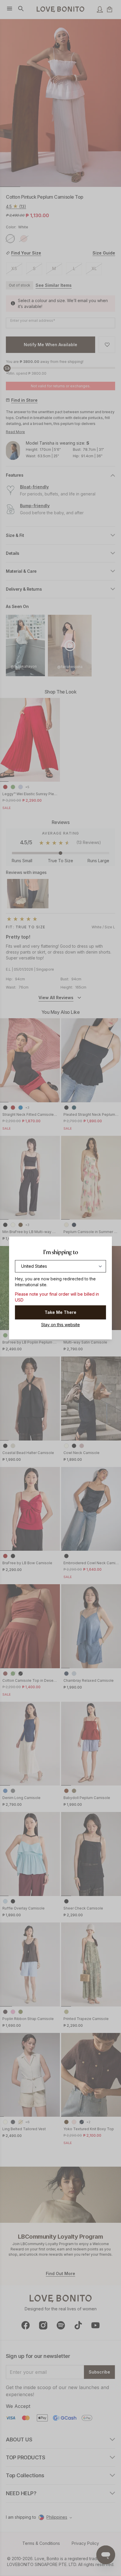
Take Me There (60, 1312)
